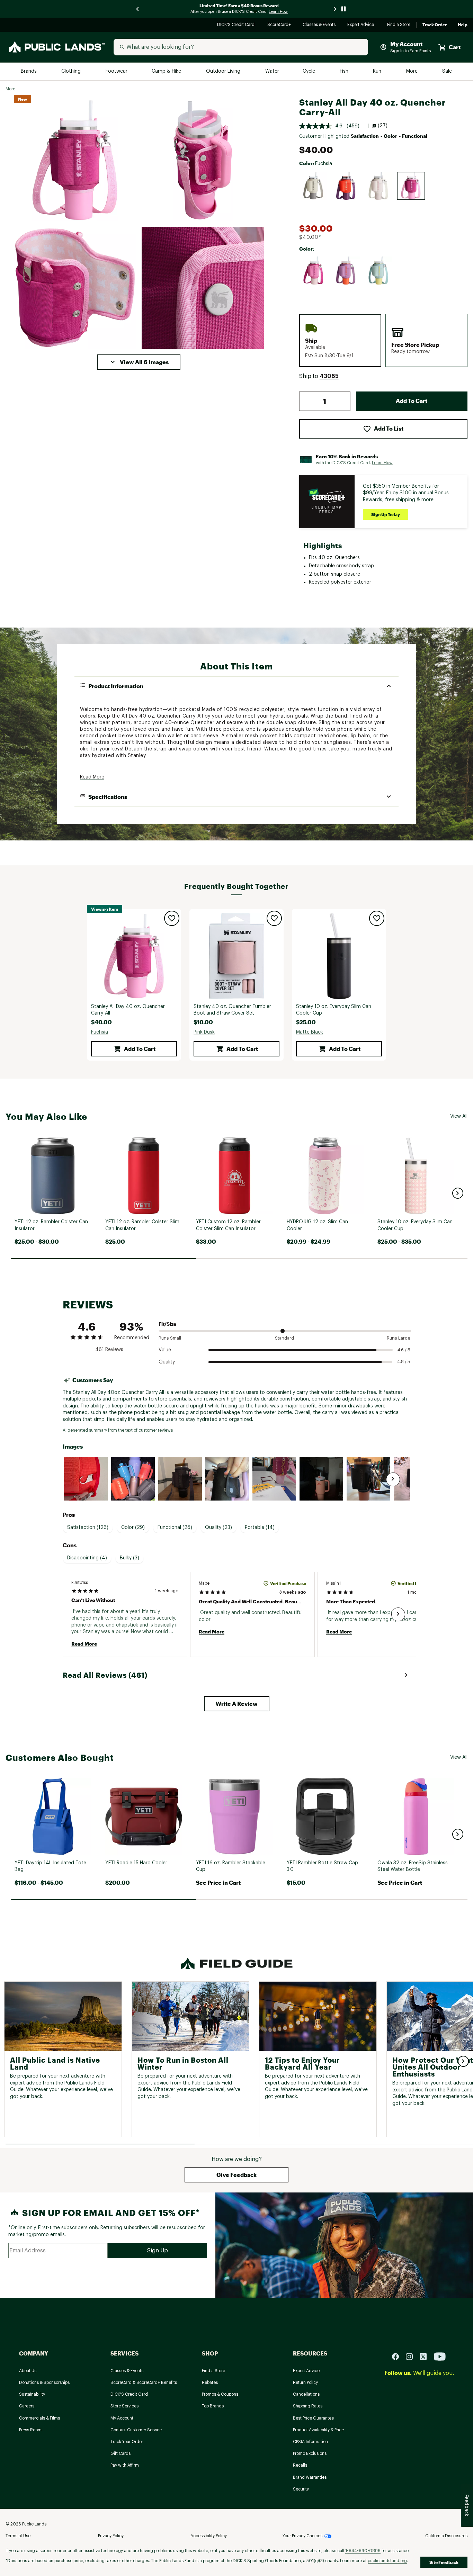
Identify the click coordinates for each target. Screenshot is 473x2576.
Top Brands (213, 2406)
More (412, 71)
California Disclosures (446, 2536)
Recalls (300, 2465)
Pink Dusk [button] (204, 1032)
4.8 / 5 (404, 1362)
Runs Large (399, 1338)
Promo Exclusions (310, 2453)
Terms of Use (18, 2536)
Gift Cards (121, 2453)
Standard (284, 1338)
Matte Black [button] (310, 1032)
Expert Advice (362, 25)
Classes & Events (319, 25)
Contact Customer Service (136, 2430)
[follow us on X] (426, 2356)
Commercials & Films (39, 2418)
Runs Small (170, 1338)
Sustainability (32, 2394)
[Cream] (313, 186)
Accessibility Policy (209, 2536)
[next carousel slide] (335, 9)
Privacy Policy (111, 2536)
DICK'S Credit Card (237, 25)
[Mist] (378, 271)
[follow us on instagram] (412, 2356)
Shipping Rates (308, 2406)
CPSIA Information (310, 2442)
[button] (139, 362)
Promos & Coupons (220, 2394)
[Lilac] (346, 271)
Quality (167, 1362)
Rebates (210, 2383)
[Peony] (313, 271)
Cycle (309, 71)
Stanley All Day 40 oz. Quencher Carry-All (128, 1010)
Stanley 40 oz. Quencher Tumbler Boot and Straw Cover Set (232, 1010)
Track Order (435, 25)
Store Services (124, 2406)
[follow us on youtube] (440, 2356)
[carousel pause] (343, 9)
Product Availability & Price (318, 2430)
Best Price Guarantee (313, 2418)
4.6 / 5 (404, 1350)
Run (378, 71)
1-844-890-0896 (363, 2551)
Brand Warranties (310, 2477)
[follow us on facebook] (398, 2356)
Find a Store (399, 25)
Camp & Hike (167, 71)
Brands (29, 71)
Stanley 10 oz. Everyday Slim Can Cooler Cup (334, 1010)
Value (165, 1350)
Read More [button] (92, 777)
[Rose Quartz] (378, 186)
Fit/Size (167, 1324)
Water (272, 71)
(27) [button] (383, 126)
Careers (27, 2406)
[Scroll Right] (393, 1479)
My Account (122, 2418)
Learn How (382, 463)
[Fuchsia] (411, 186)
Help (463, 25)
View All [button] (459, 1116)
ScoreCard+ (279, 25)
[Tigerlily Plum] (346, 186)
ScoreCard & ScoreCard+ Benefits (144, 2383)
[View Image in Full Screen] (75, 160)
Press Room (30, 2430)
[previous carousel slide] (138, 9)
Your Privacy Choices (302, 2536)
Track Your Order (127, 2442)
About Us (28, 2371)
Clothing (72, 71)
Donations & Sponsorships (44, 2383)
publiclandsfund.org (387, 2561)
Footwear (117, 71)
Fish (345, 71)
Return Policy (305, 2383)
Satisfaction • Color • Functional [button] (389, 136)
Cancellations (306, 2394)
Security (301, 2489)
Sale (447, 71)
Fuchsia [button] (100, 1032)
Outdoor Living (224, 71)
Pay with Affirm (125, 2465)
